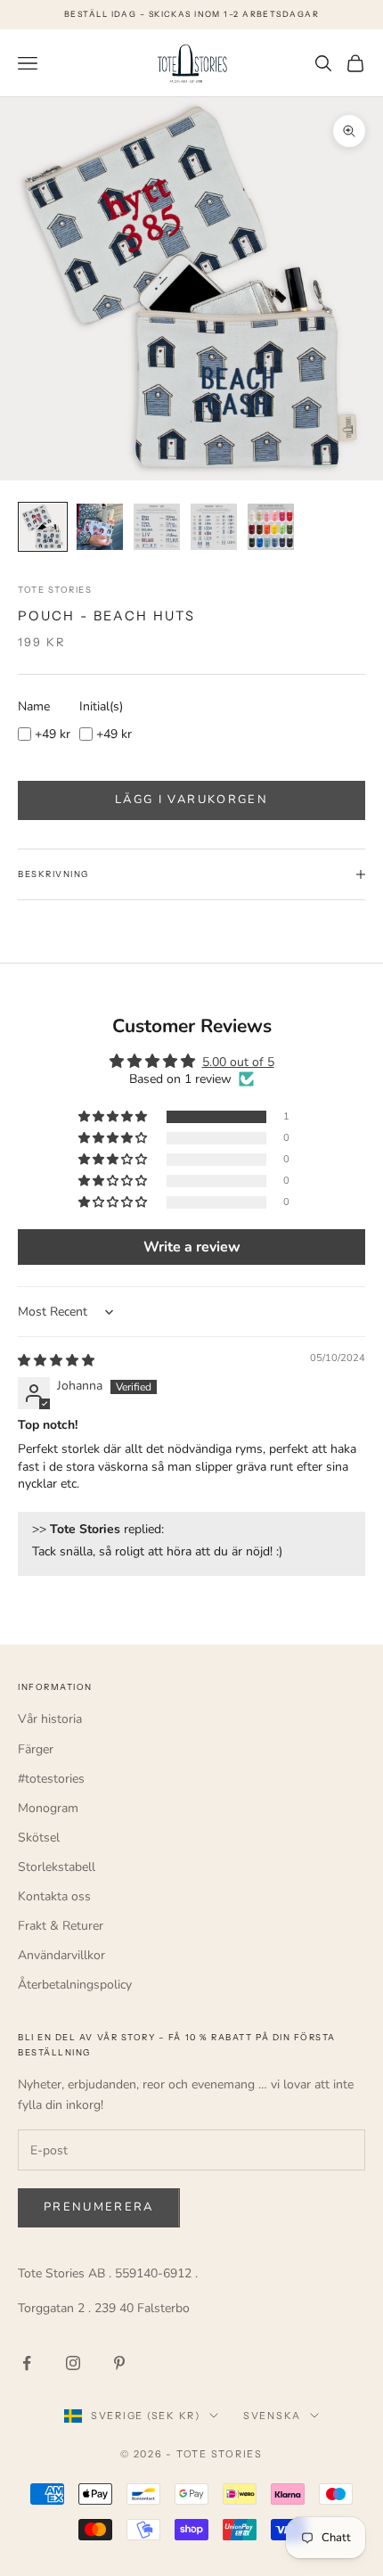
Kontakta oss (54, 1896)
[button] (114, 1117)
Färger (36, 1749)
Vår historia (50, 1719)
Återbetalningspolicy (75, 1985)
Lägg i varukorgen (191, 800)
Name (34, 706)
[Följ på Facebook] (27, 2363)
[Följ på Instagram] (73, 2363)
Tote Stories (55, 590)
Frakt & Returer (61, 1926)
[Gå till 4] (214, 527)
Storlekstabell (57, 1867)
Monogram (48, 1808)
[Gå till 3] (157, 527)
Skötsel (39, 1838)
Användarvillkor (61, 1955)
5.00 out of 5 (238, 1062)
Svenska (272, 2416)
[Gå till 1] (43, 527)
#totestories (51, 1779)
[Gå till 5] (271, 527)
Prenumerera (99, 2207)
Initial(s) (101, 706)
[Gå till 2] (100, 527)
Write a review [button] (192, 1247)
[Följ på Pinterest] (119, 2363)
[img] (56, 1361)
